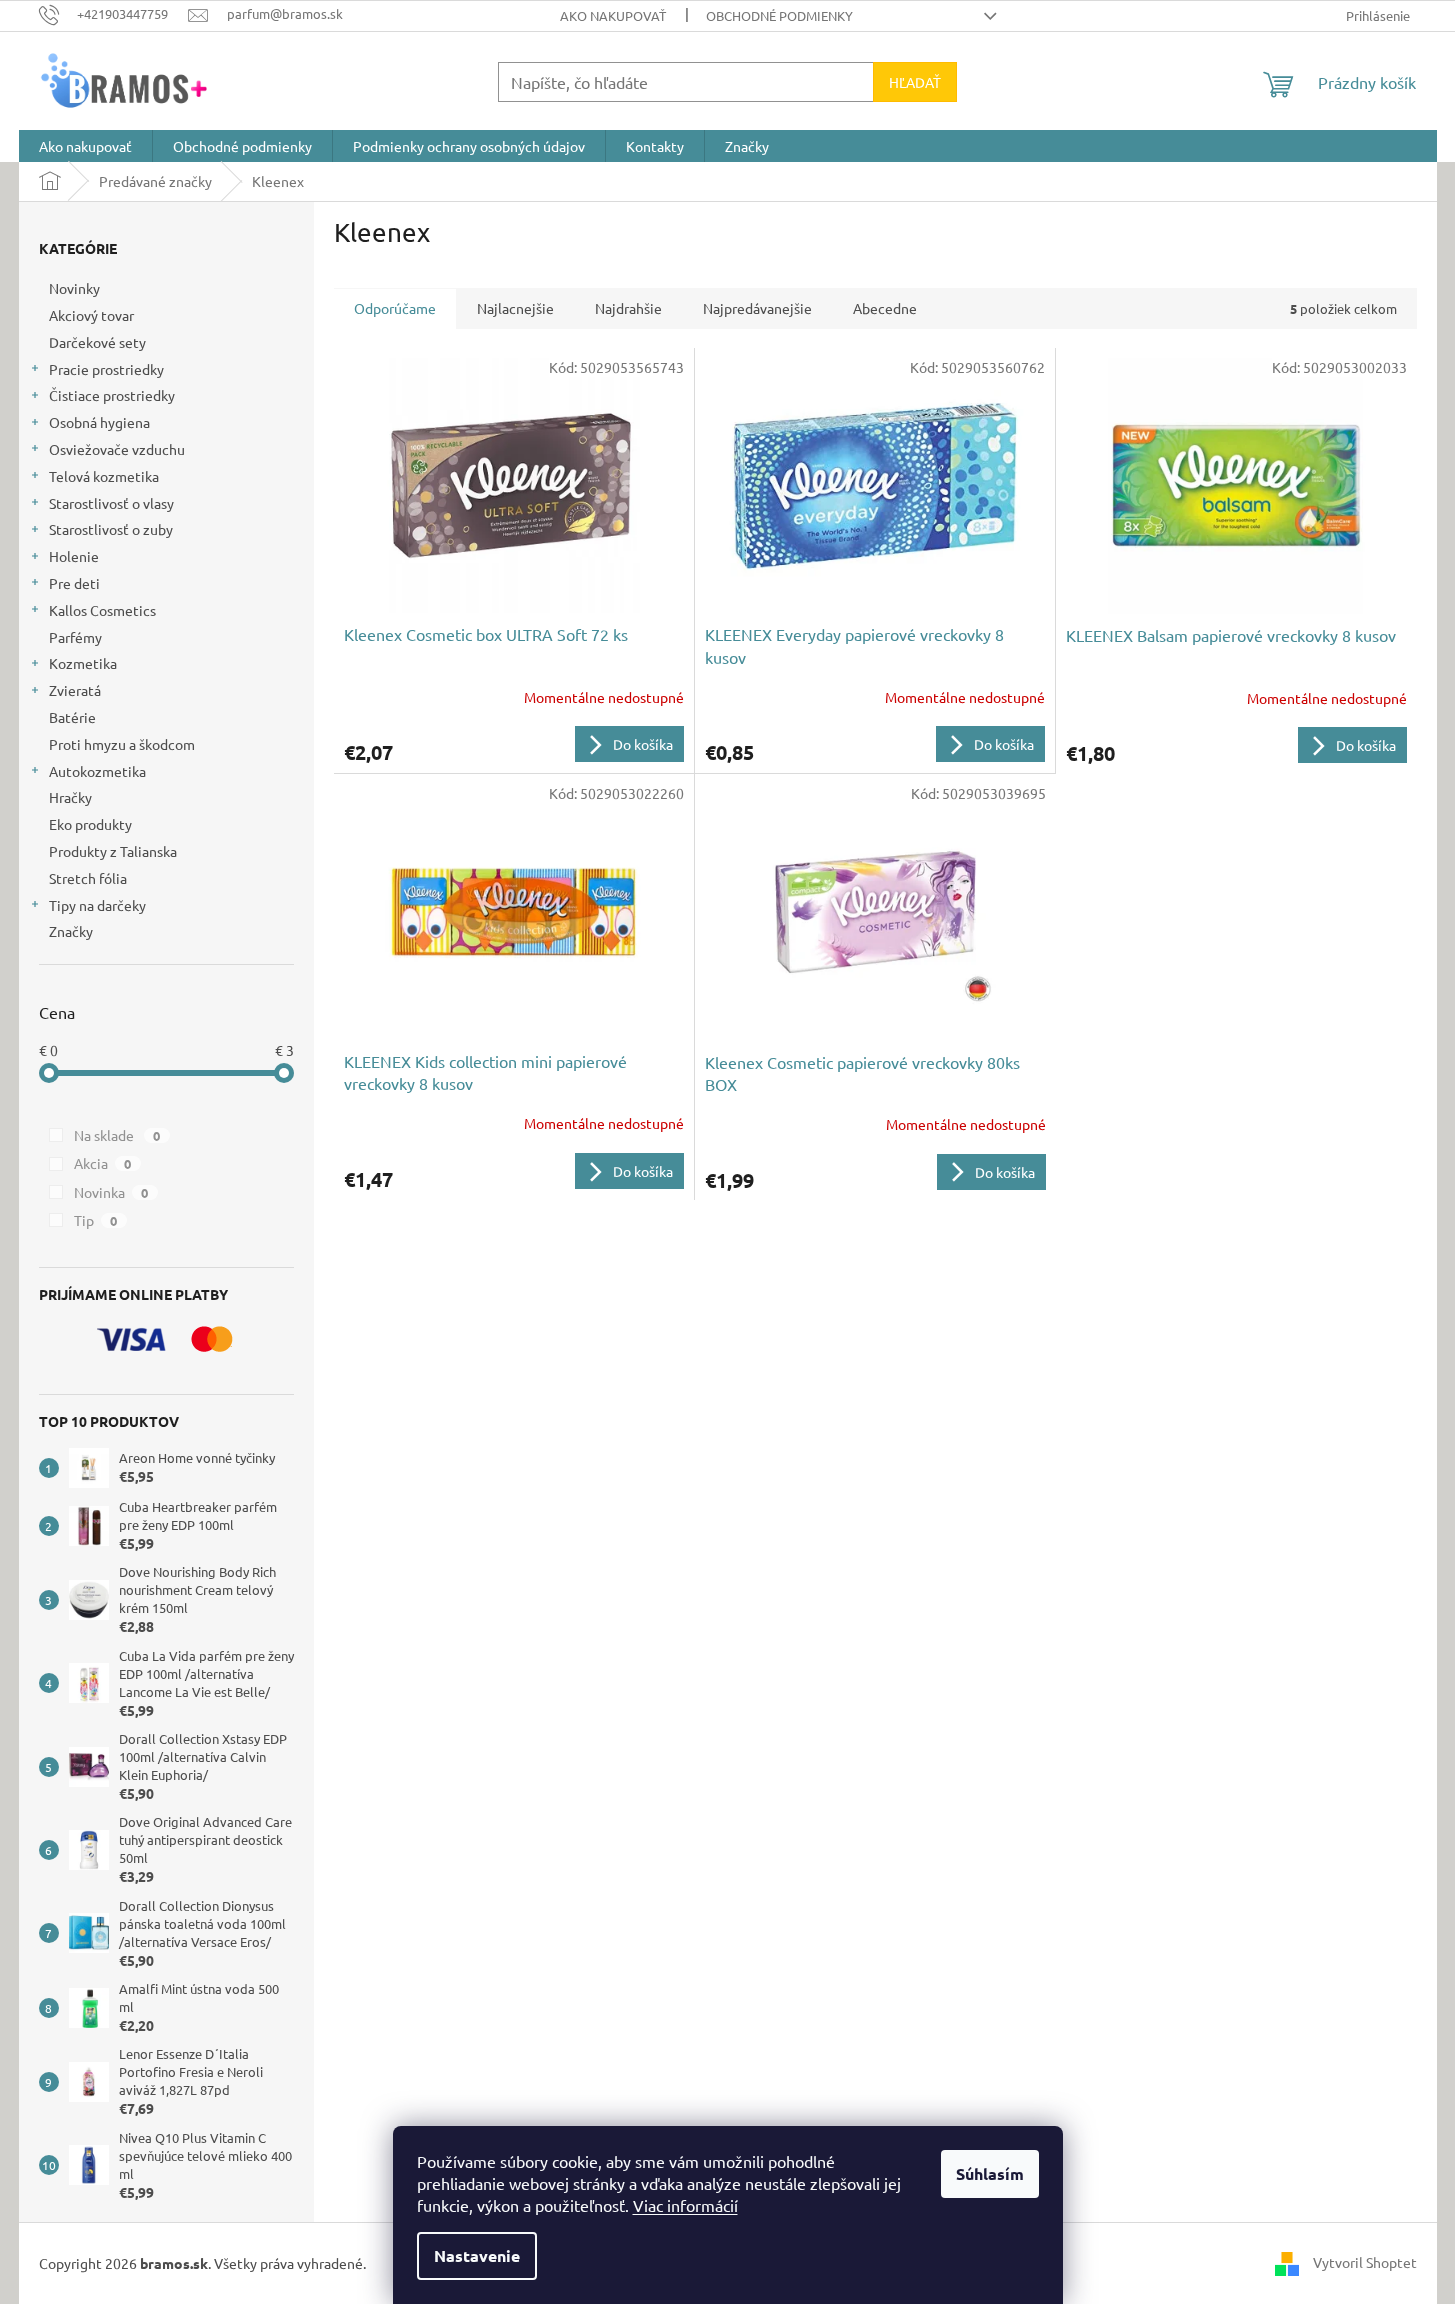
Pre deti (74, 583)
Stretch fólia (88, 878)
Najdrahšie (628, 308)
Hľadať (915, 82)
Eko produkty (90, 824)
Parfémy (75, 637)
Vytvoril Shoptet (1365, 2261)
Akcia (103, 1163)
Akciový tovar (91, 315)
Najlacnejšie (515, 308)
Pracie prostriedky (106, 369)
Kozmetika (83, 663)
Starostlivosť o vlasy (111, 503)
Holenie (74, 556)
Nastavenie (477, 2255)
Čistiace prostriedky (112, 395)
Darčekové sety (97, 342)
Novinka (111, 1192)
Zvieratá (75, 690)
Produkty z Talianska (113, 851)
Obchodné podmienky (779, 15)
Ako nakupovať (613, 15)
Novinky (74, 288)
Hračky (70, 797)
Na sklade (117, 1135)
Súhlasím (990, 2173)
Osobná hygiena (99, 422)
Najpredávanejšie (757, 308)
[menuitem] (85, 146)
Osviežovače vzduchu (117, 449)
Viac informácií (685, 2205)
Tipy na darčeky (97, 905)
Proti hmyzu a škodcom (122, 744)
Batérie (72, 717)
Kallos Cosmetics (102, 610)
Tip (96, 1220)
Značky (71, 931)
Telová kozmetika (104, 476)
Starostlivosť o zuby (111, 529)
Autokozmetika (97, 771)
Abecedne (885, 308)
